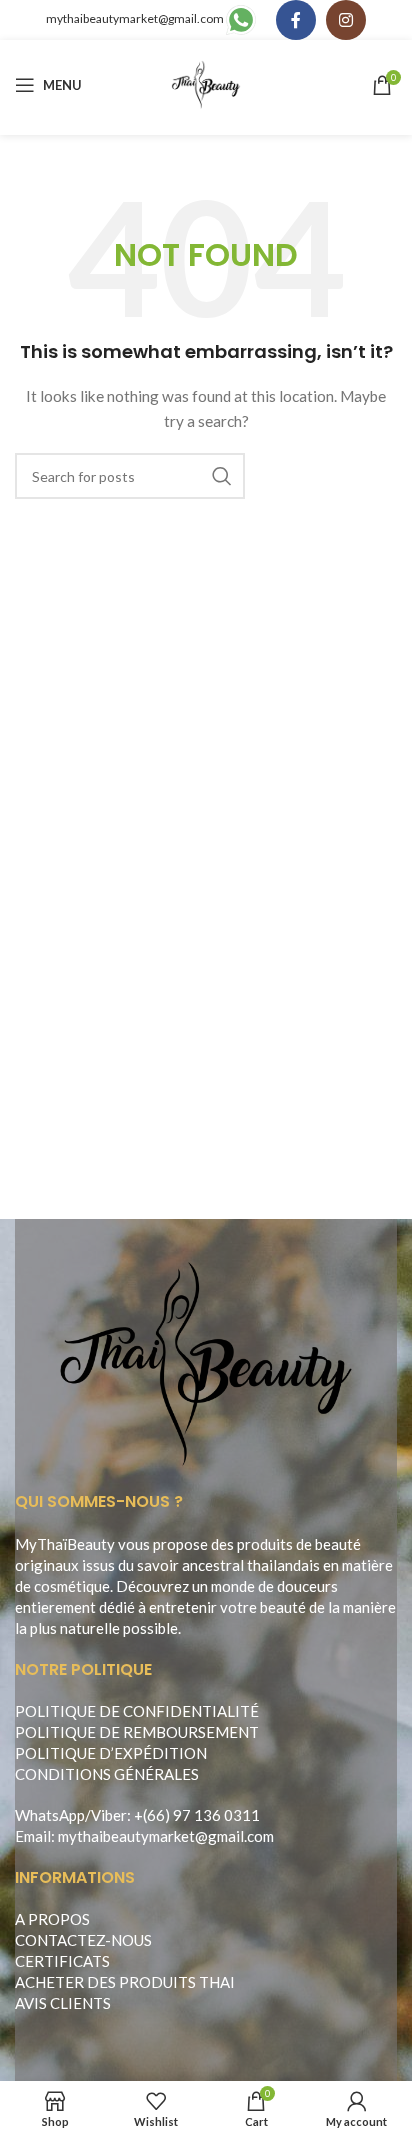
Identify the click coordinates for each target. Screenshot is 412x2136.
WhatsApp (50, 1815)
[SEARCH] (222, 476)
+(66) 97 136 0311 (197, 1815)
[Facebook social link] (296, 20)
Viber (109, 1815)
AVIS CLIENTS (63, 2003)
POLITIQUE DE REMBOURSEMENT (137, 1732)
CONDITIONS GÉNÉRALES (107, 1774)
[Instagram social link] (346, 20)
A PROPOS (52, 1919)
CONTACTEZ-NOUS (83, 1940)
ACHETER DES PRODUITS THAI (125, 1982)
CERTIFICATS (62, 1961)
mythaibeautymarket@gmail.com (135, 18)
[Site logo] (206, 83)
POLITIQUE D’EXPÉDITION (111, 1753)
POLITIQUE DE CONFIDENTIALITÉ (137, 1711)
